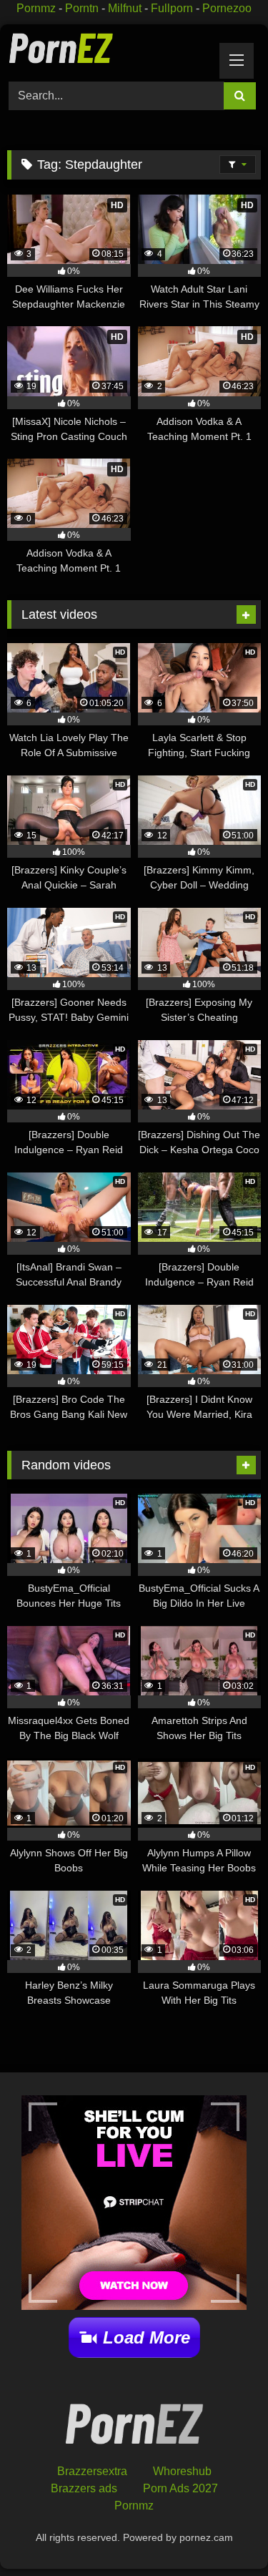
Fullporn (172, 8)
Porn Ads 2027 (180, 2488)
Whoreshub (182, 2471)
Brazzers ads (84, 2488)
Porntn (82, 8)
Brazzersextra (92, 2471)
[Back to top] (224, 2533)
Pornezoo (227, 8)
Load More (147, 2337)
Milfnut (125, 8)
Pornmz (36, 8)
